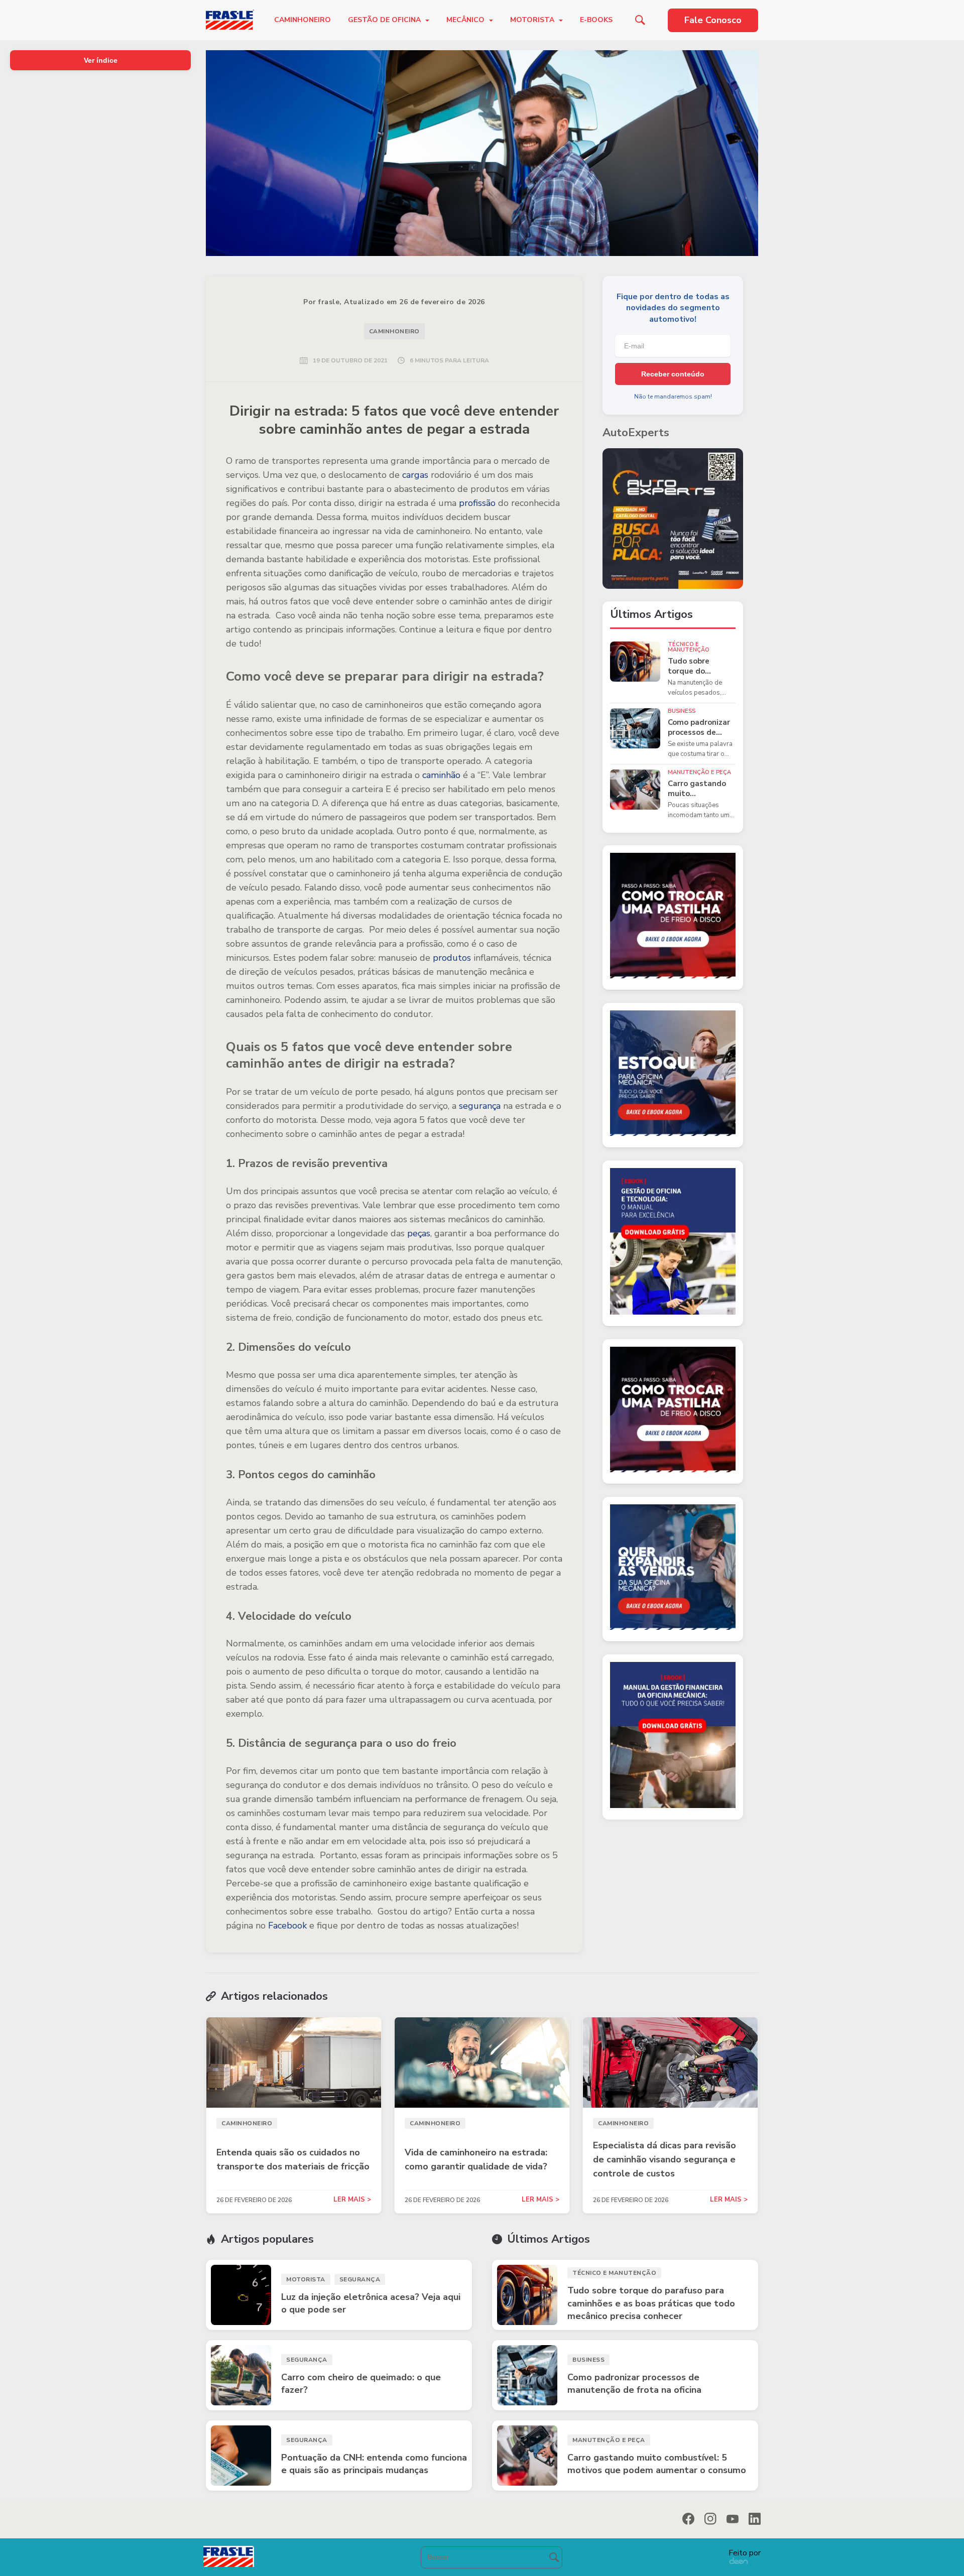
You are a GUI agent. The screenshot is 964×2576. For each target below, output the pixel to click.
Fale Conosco (713, 20)
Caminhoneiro (303, 20)
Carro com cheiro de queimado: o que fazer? (361, 2384)
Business (682, 711)
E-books (596, 20)
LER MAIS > (352, 2200)
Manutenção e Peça (699, 772)
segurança (480, 1106)
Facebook (287, 1925)
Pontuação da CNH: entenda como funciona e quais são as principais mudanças (374, 2464)
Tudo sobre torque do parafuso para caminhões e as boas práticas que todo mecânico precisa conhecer (701, 666)
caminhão (441, 775)
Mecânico (466, 20)
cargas (415, 475)
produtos (451, 958)
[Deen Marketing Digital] (739, 2561)
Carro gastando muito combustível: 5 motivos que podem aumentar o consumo (700, 789)
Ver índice (101, 60)
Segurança (360, 2279)
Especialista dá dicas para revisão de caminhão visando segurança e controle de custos (665, 2159)
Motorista (533, 20)
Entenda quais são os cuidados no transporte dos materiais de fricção (293, 2159)
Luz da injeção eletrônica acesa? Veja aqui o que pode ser (371, 2303)
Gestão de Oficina (385, 20)
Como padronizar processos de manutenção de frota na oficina (699, 728)
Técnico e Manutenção (689, 647)
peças (419, 1233)
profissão (477, 503)
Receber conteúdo (673, 374)
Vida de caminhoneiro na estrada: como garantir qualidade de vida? (476, 2159)
